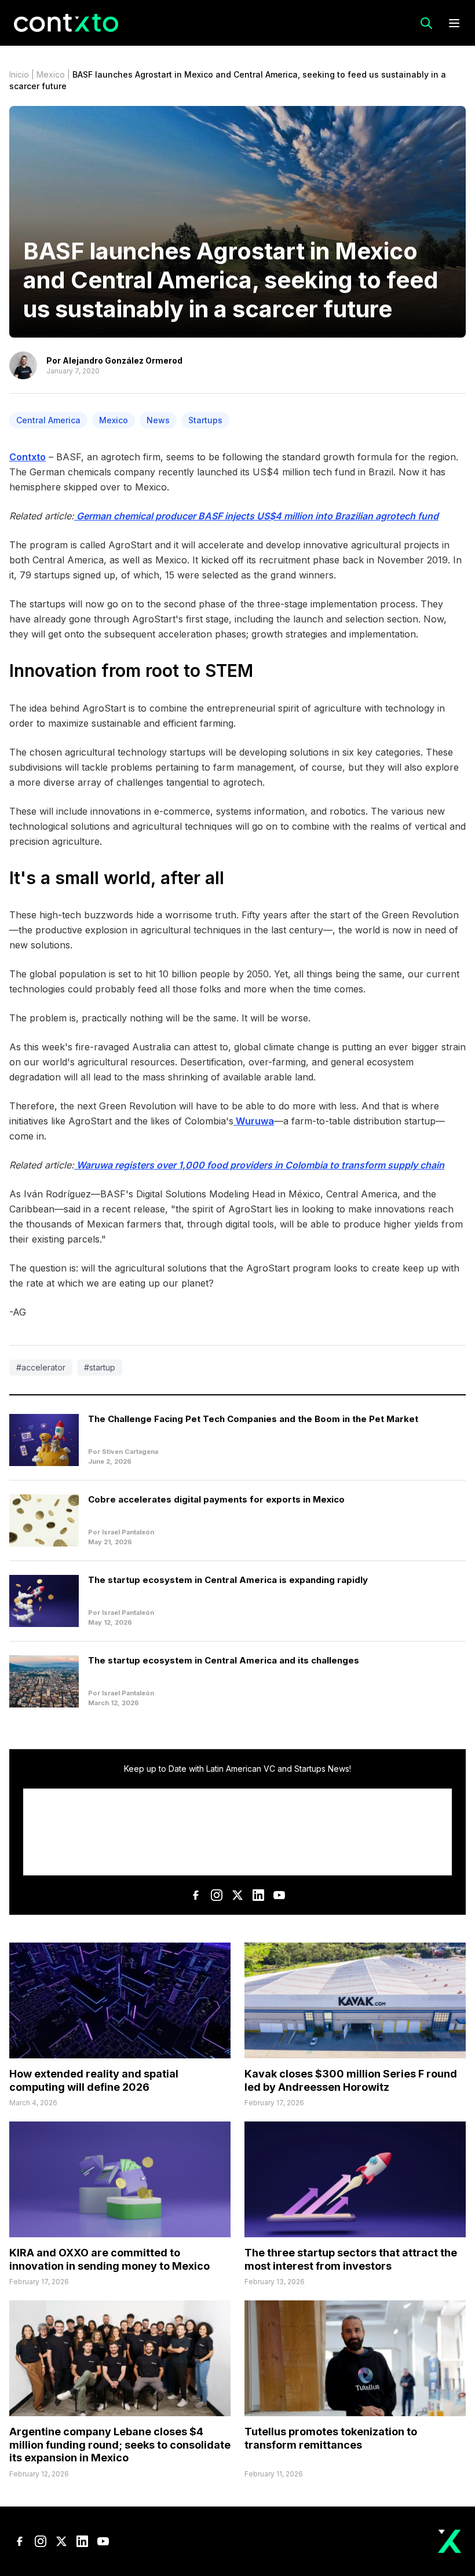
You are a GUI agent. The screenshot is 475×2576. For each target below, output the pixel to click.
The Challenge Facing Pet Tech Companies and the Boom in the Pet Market (253, 1419)
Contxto (28, 457)
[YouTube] (279, 1895)
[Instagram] (217, 1895)
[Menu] (454, 23)
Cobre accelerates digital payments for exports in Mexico (216, 1499)
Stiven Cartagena (130, 1452)
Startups (205, 420)
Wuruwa (254, 1121)
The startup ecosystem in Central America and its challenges (224, 1660)
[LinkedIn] (258, 1895)
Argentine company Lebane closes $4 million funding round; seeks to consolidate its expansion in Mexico (120, 2445)
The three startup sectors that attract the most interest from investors (351, 2259)
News (158, 420)
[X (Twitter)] (237, 1895)
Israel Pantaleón (128, 1532)
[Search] (426, 23)
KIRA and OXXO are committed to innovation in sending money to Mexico (109, 2259)
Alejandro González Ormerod (123, 360)
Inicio (19, 74)
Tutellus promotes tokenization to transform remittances (331, 2438)
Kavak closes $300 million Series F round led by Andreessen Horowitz (351, 2080)
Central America (48, 420)
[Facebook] (196, 1895)
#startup (100, 1367)
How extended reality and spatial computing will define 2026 (94, 2080)
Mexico (51, 74)
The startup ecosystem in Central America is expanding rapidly (228, 1580)
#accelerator (41, 1367)
